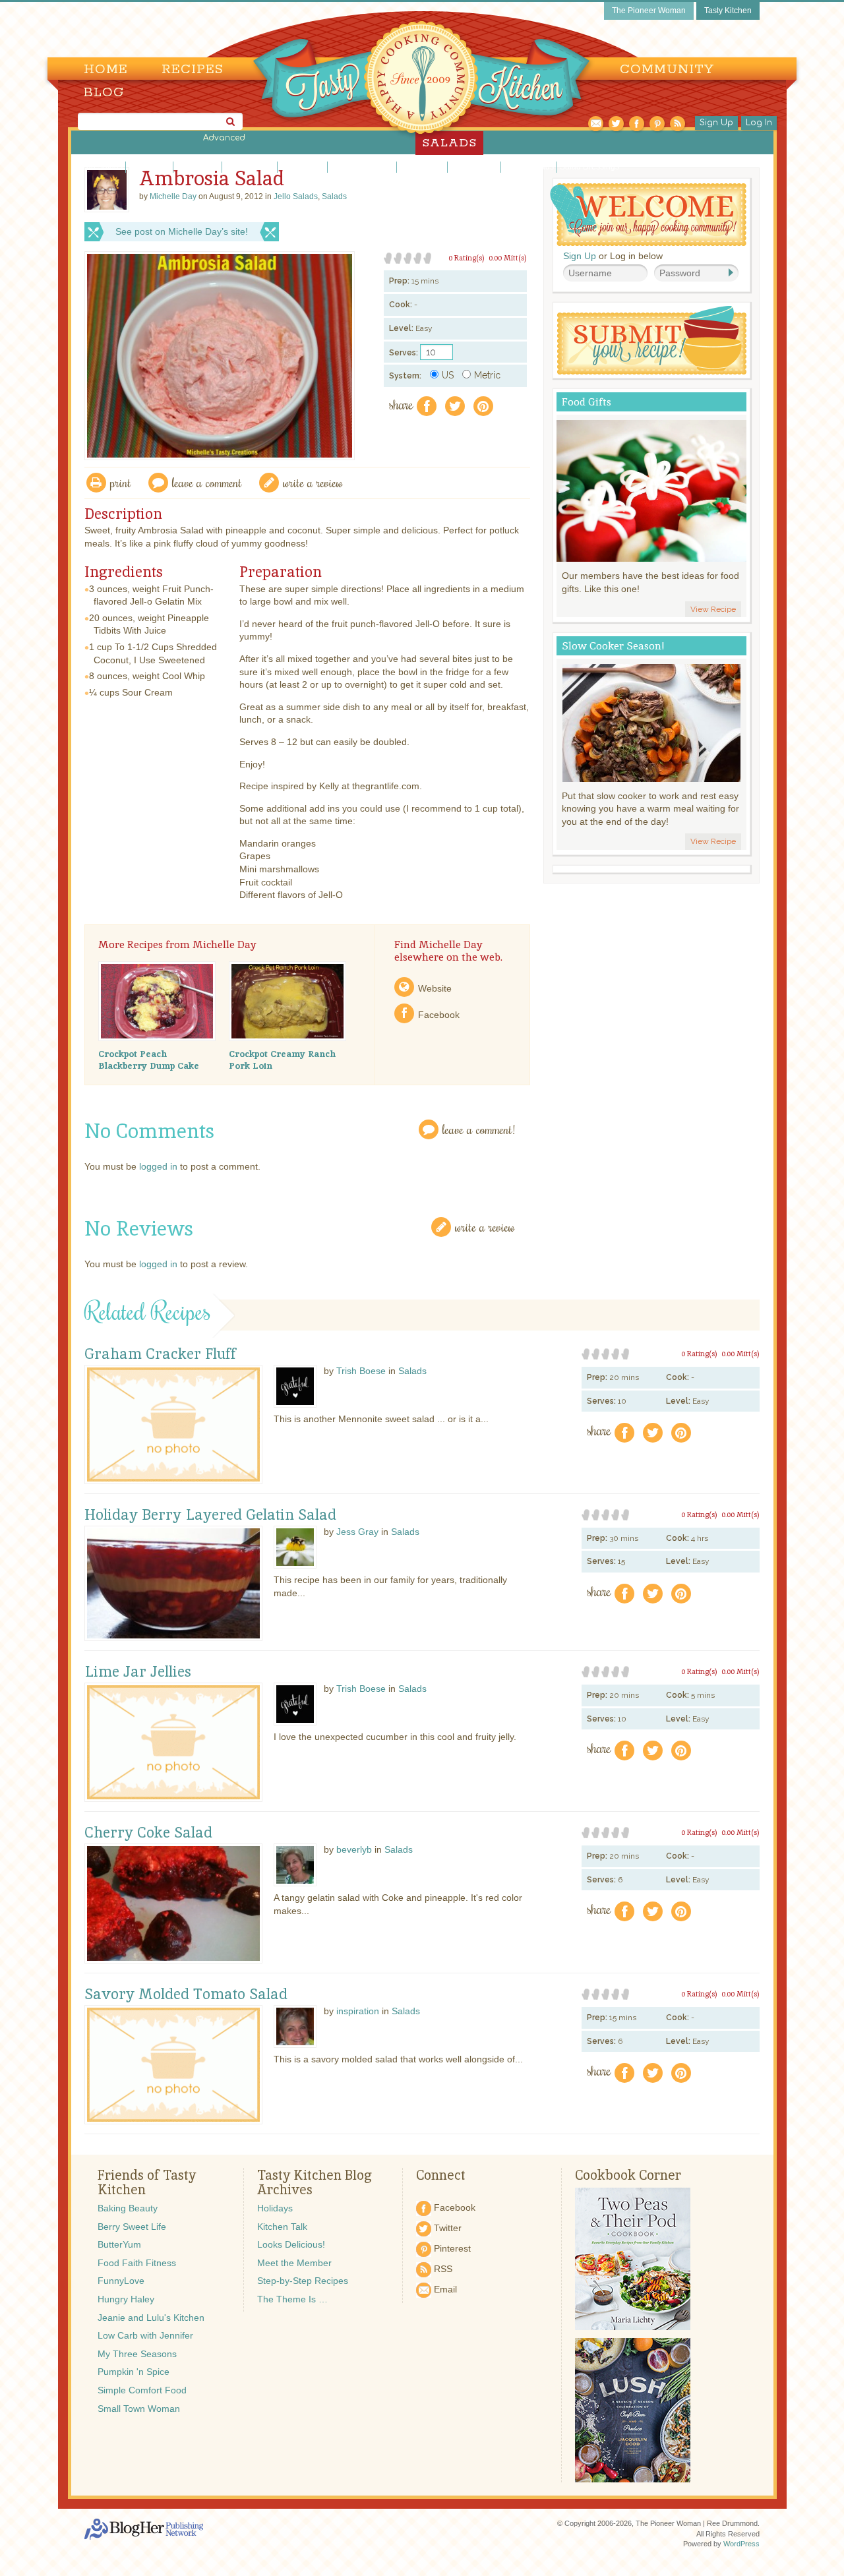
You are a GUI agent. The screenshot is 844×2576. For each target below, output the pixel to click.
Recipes (193, 70)
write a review (313, 482)
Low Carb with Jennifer (145, 2335)
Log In (759, 123)
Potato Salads (529, 167)
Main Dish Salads (362, 167)
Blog (104, 93)
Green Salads (250, 167)
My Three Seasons (137, 2354)
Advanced (224, 138)
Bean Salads (100, 167)
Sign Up (716, 123)
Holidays (275, 2208)
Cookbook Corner (628, 2175)
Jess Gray (357, 1532)
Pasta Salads (474, 167)
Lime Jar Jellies (138, 1672)
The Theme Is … (292, 2299)
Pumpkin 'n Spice (134, 2372)
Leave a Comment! (479, 1129)
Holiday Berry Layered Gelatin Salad (210, 1515)
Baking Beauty (128, 2208)
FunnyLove (121, 2281)
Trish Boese (361, 1371)
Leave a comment (207, 482)
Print (121, 482)
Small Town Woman (139, 2409)
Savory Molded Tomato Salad (186, 1994)
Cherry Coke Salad (148, 1833)
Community (667, 70)
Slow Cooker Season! (613, 646)
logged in (158, 1166)
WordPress (741, 2544)
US (448, 375)
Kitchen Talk (282, 2227)
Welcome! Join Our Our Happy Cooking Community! (648, 215)
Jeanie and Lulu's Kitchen (151, 2318)
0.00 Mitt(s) (508, 258)
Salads (334, 196)
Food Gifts (587, 402)
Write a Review (485, 1227)
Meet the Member (294, 2263)
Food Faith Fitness (137, 2263)
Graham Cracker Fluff (160, 1354)
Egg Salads (149, 167)
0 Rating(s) (467, 258)
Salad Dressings (589, 167)
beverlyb (354, 1849)
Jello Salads (302, 167)
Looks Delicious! (291, 2244)
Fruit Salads (197, 167)
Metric (487, 375)
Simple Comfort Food (142, 2390)
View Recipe (713, 609)
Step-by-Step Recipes (303, 2281)
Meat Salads (422, 167)
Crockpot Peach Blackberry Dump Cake (149, 1060)
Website (435, 988)
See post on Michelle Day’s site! (182, 231)
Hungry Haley (126, 2299)
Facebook (439, 1015)
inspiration (358, 2011)
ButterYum (119, 2244)
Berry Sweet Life (132, 2227)
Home (106, 70)
